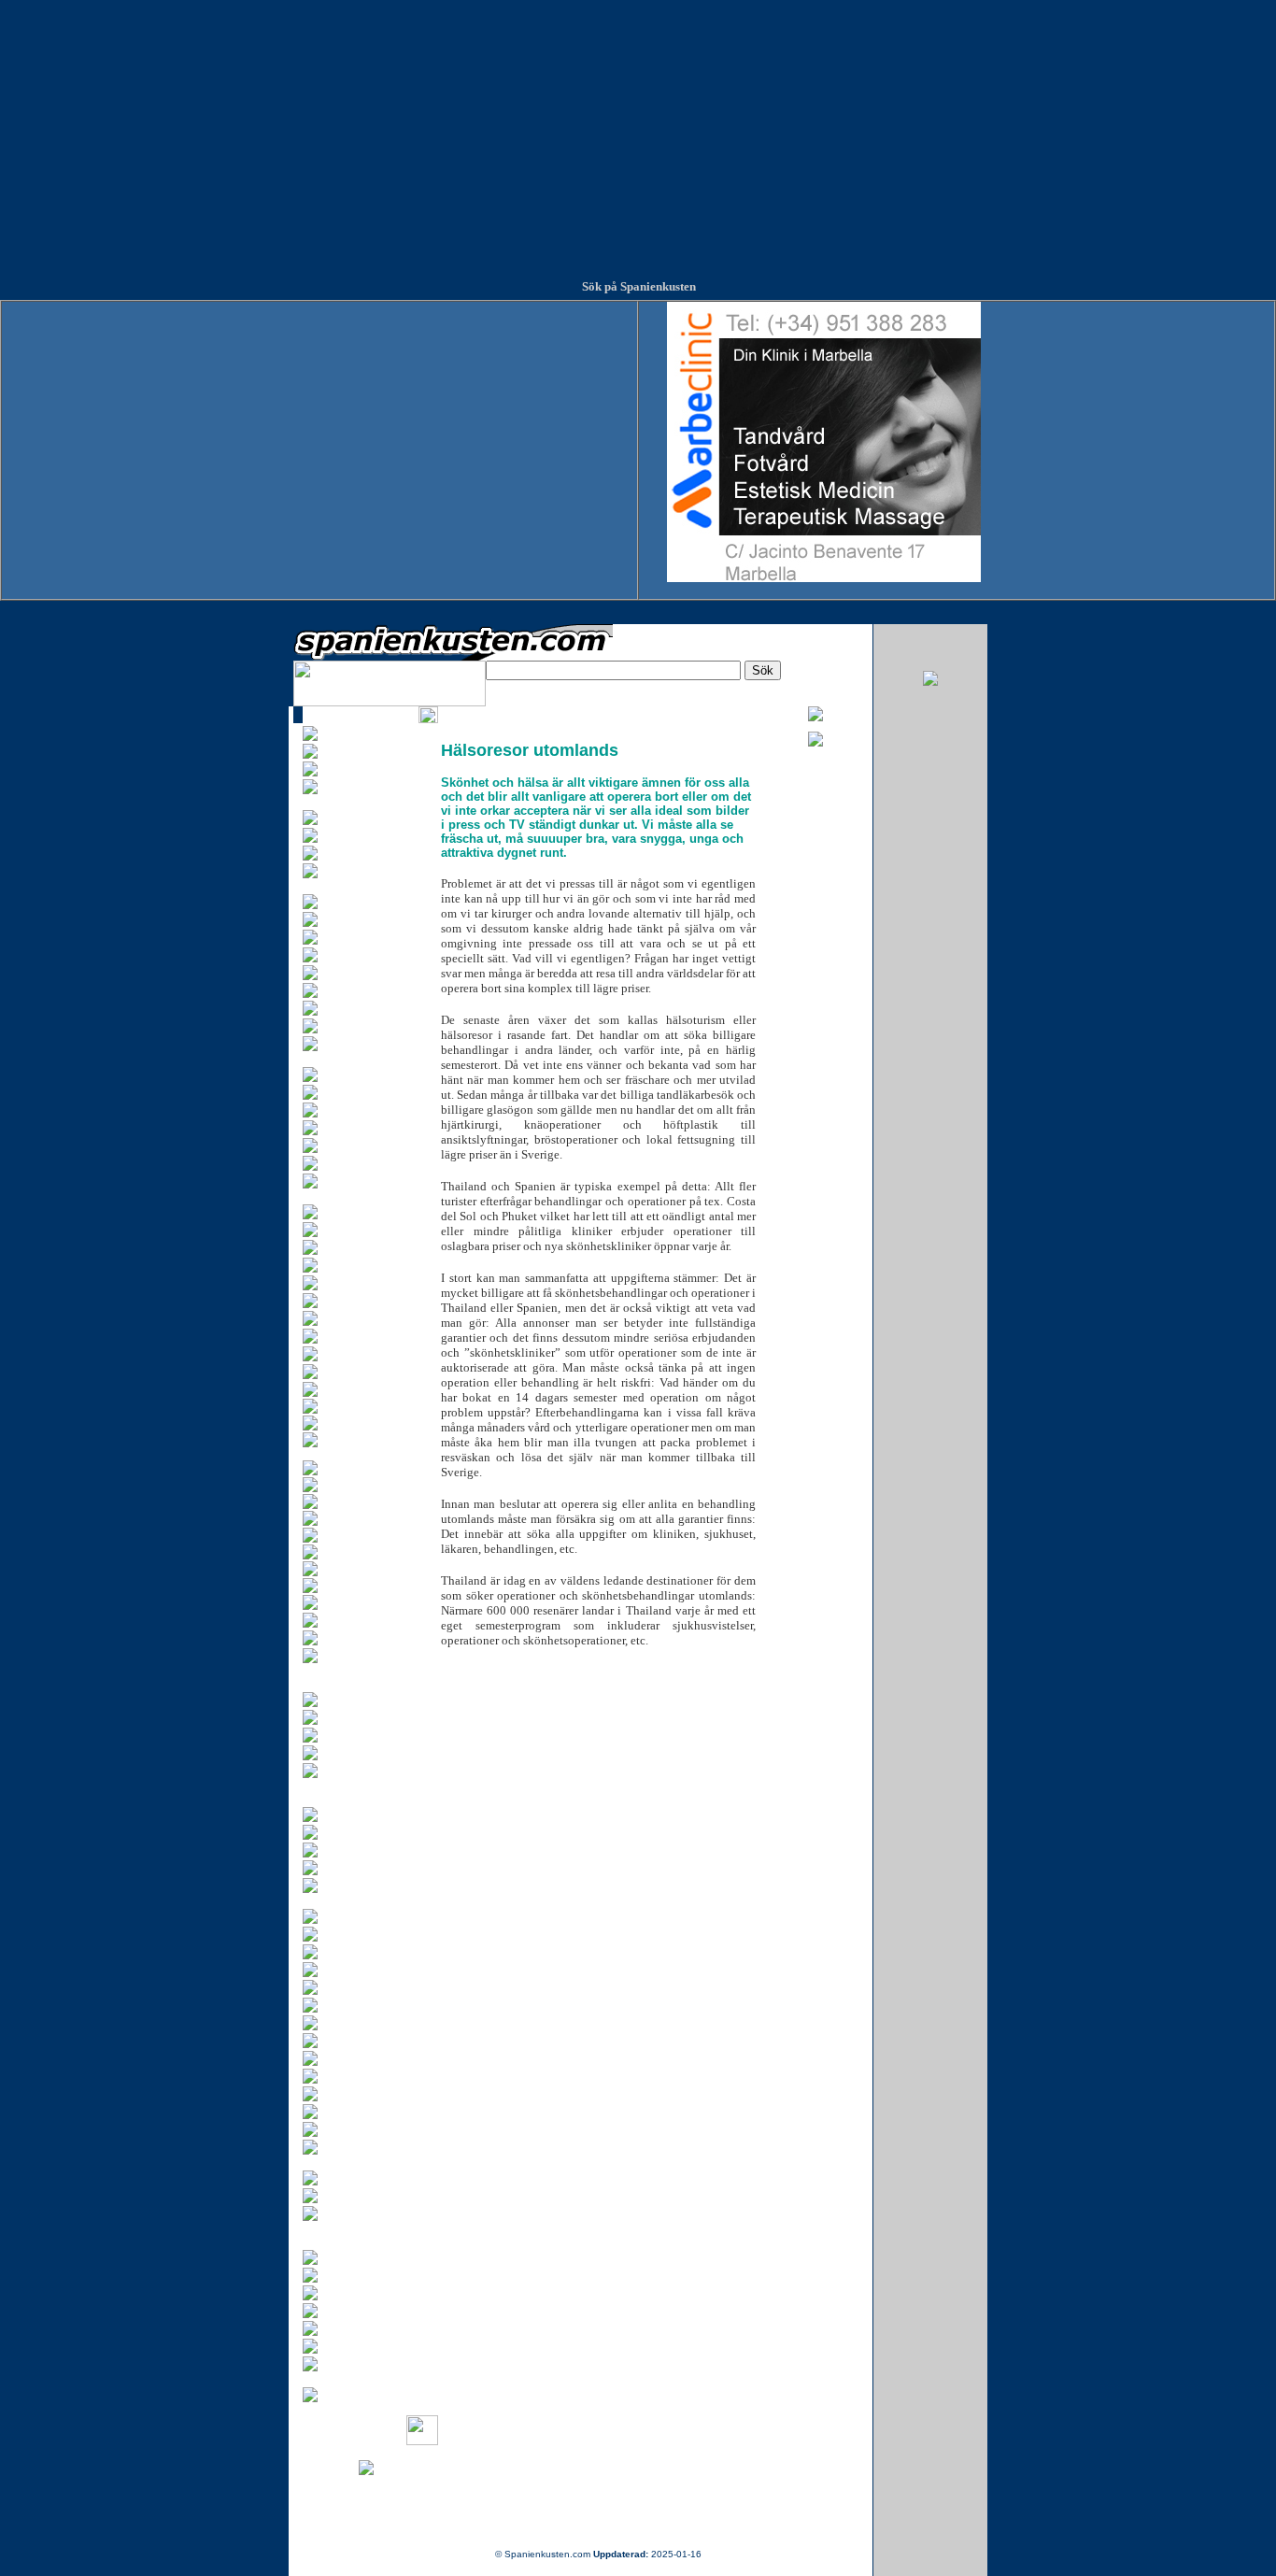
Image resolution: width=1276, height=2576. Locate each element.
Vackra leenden (355, 1565)
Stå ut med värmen (363, 1548)
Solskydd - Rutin (358, 1515)
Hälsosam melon (358, 1464)
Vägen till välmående (367, 1599)
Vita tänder (345, 1582)
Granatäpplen (351, 1419)
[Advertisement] (638, 131)
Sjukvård (340, 1498)
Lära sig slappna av (365, 1481)
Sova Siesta (347, 1531)
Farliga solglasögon (364, 1402)
